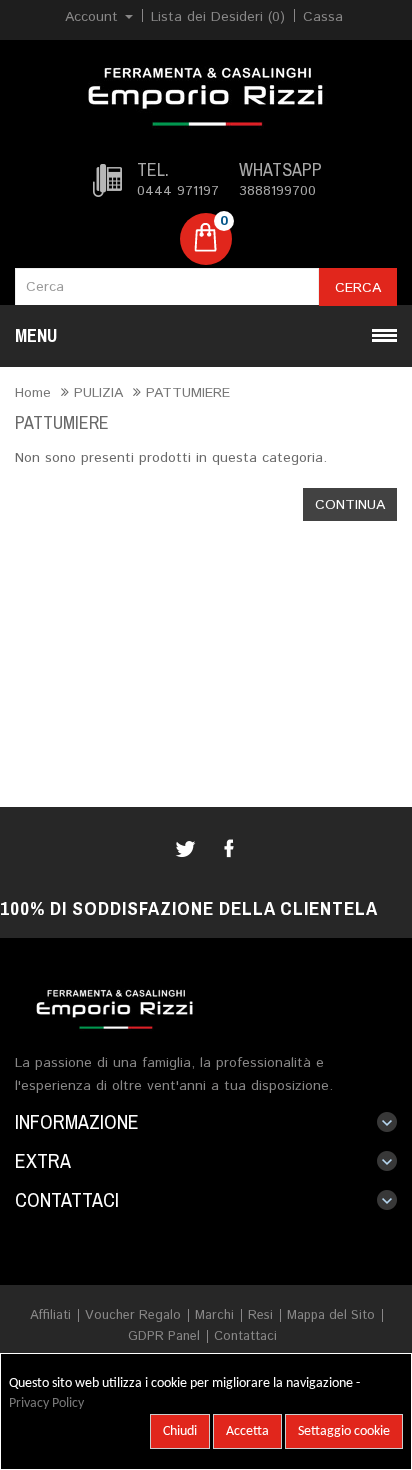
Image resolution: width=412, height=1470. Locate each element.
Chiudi (180, 1431)
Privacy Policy (46, 1403)
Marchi (214, 1315)
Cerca (358, 288)
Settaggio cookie (344, 1431)
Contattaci (245, 1336)
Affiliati (50, 1315)
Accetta (247, 1431)
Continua (350, 505)
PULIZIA (98, 393)
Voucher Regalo (133, 1315)
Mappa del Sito (331, 1315)
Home (33, 393)
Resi (260, 1315)
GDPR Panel (164, 1336)
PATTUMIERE (188, 393)
